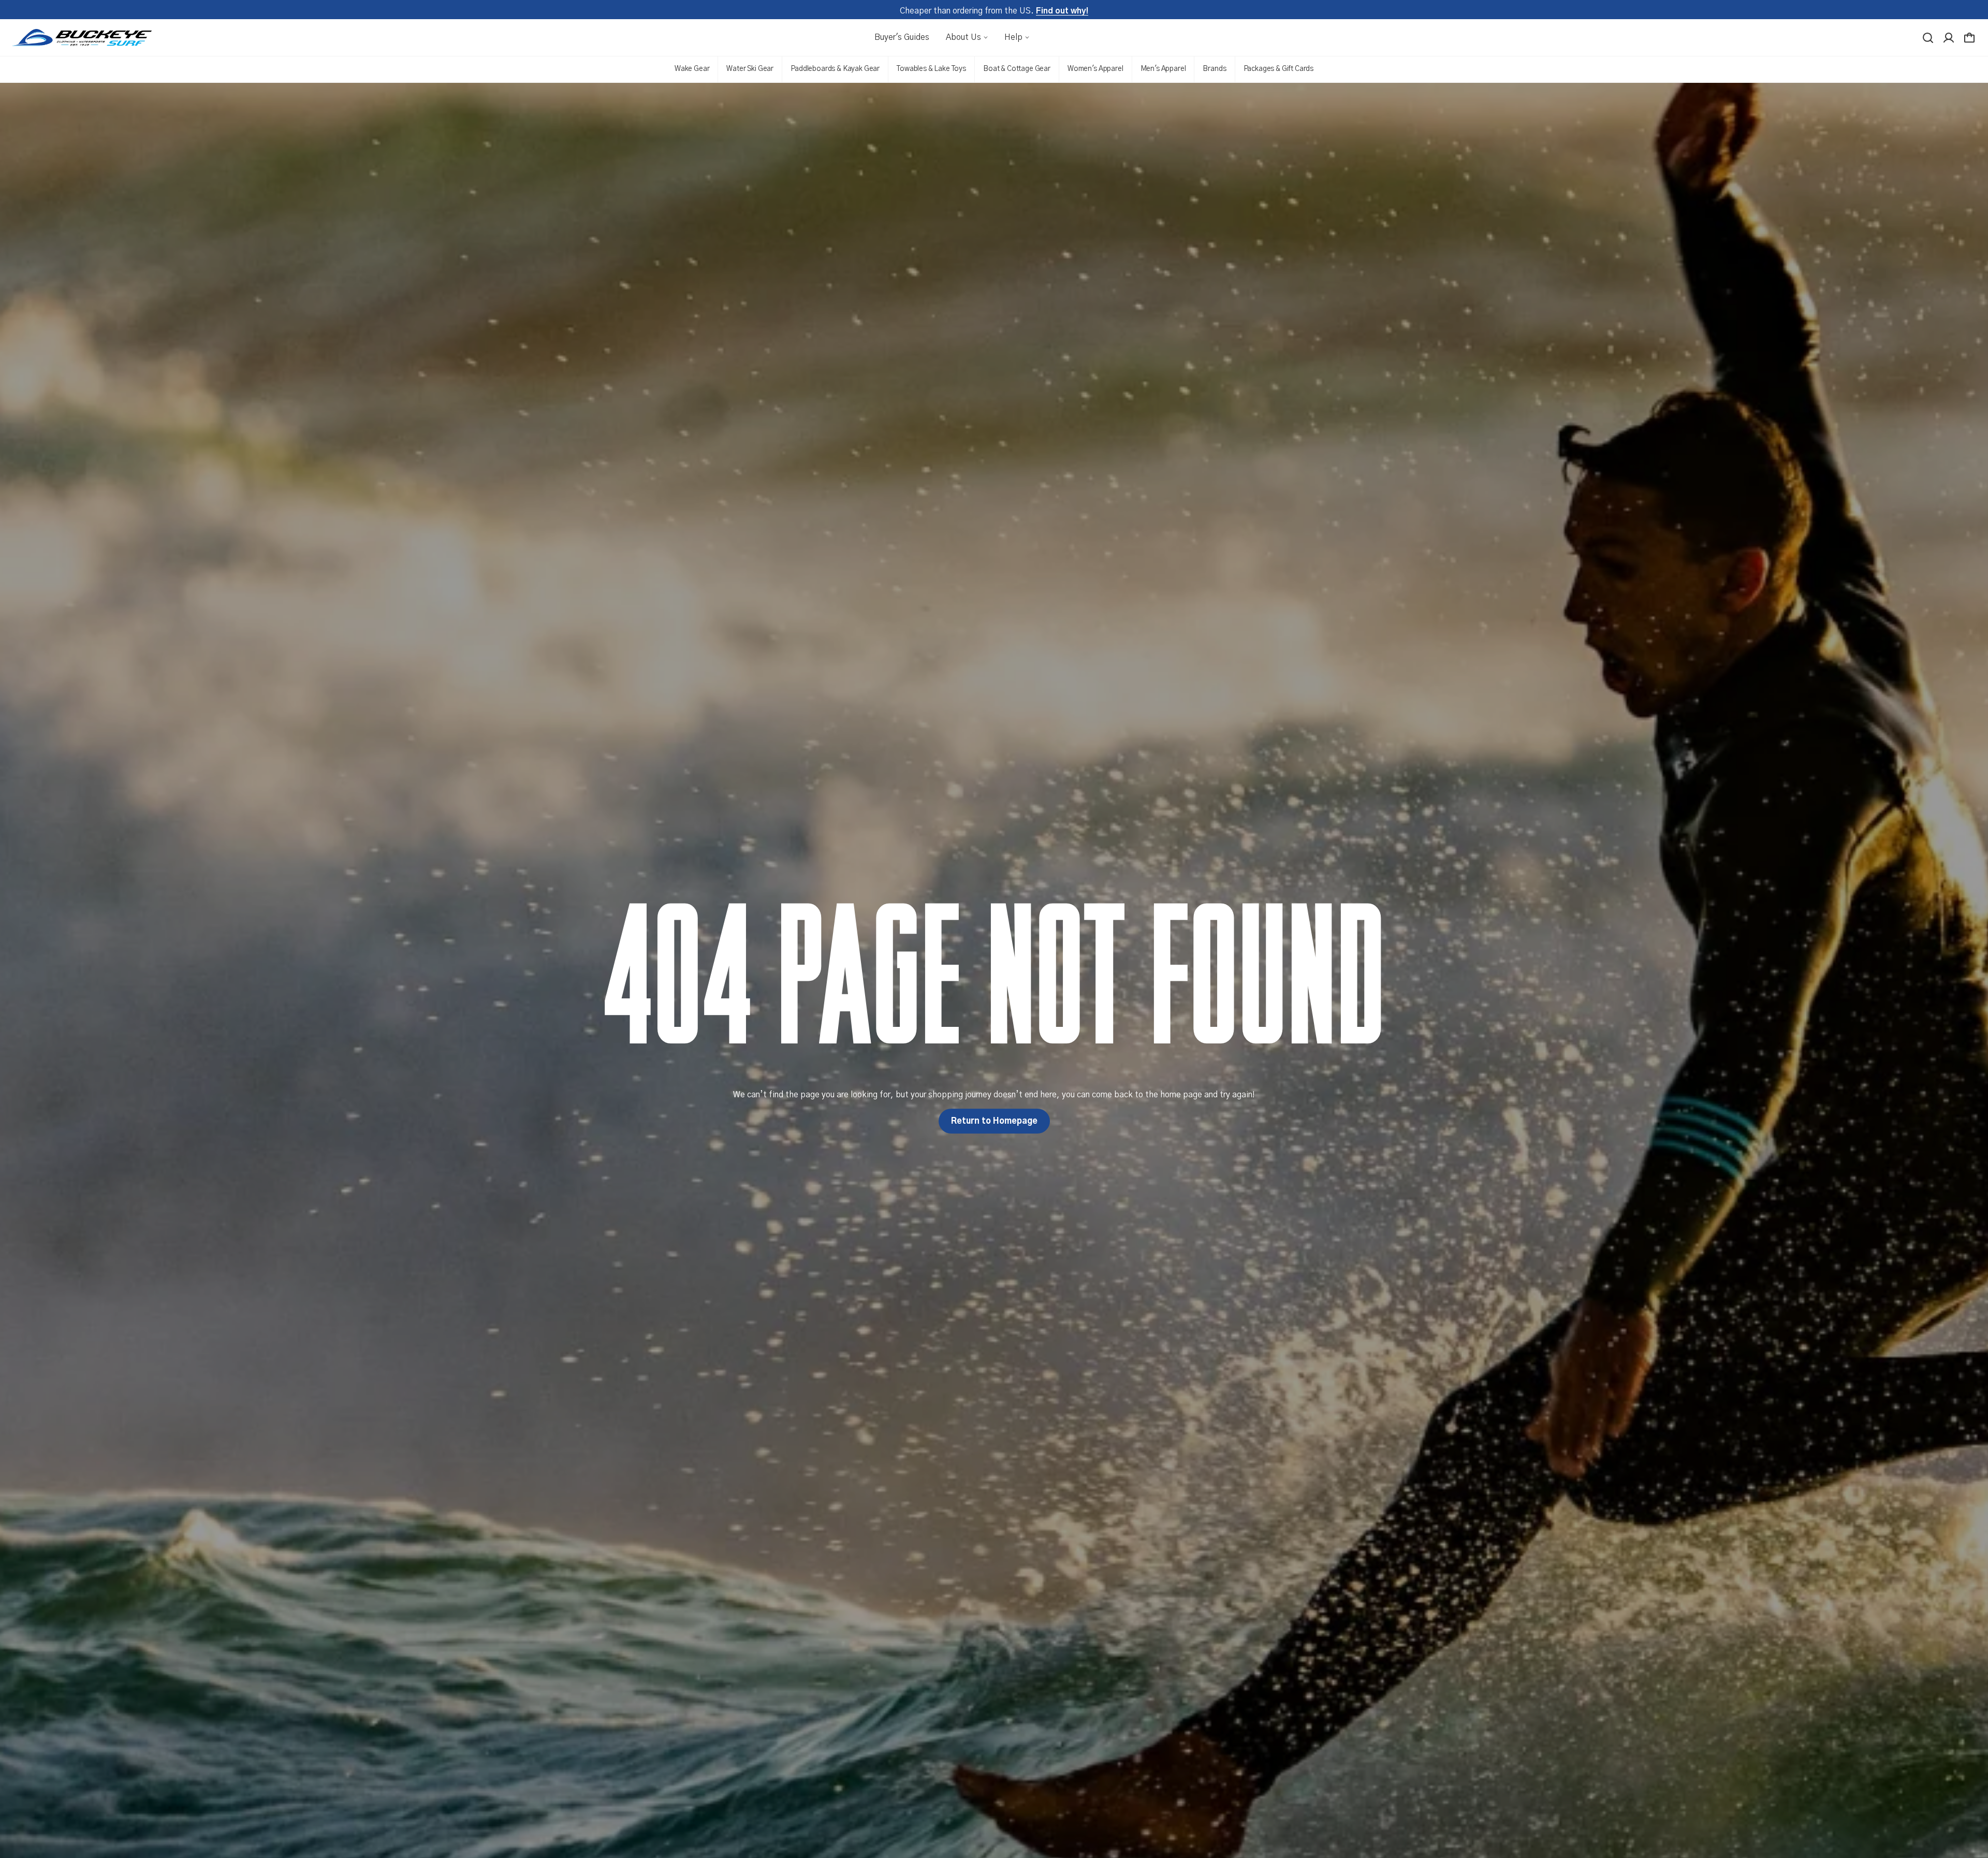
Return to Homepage (994, 1121)
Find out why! (1062, 11)
